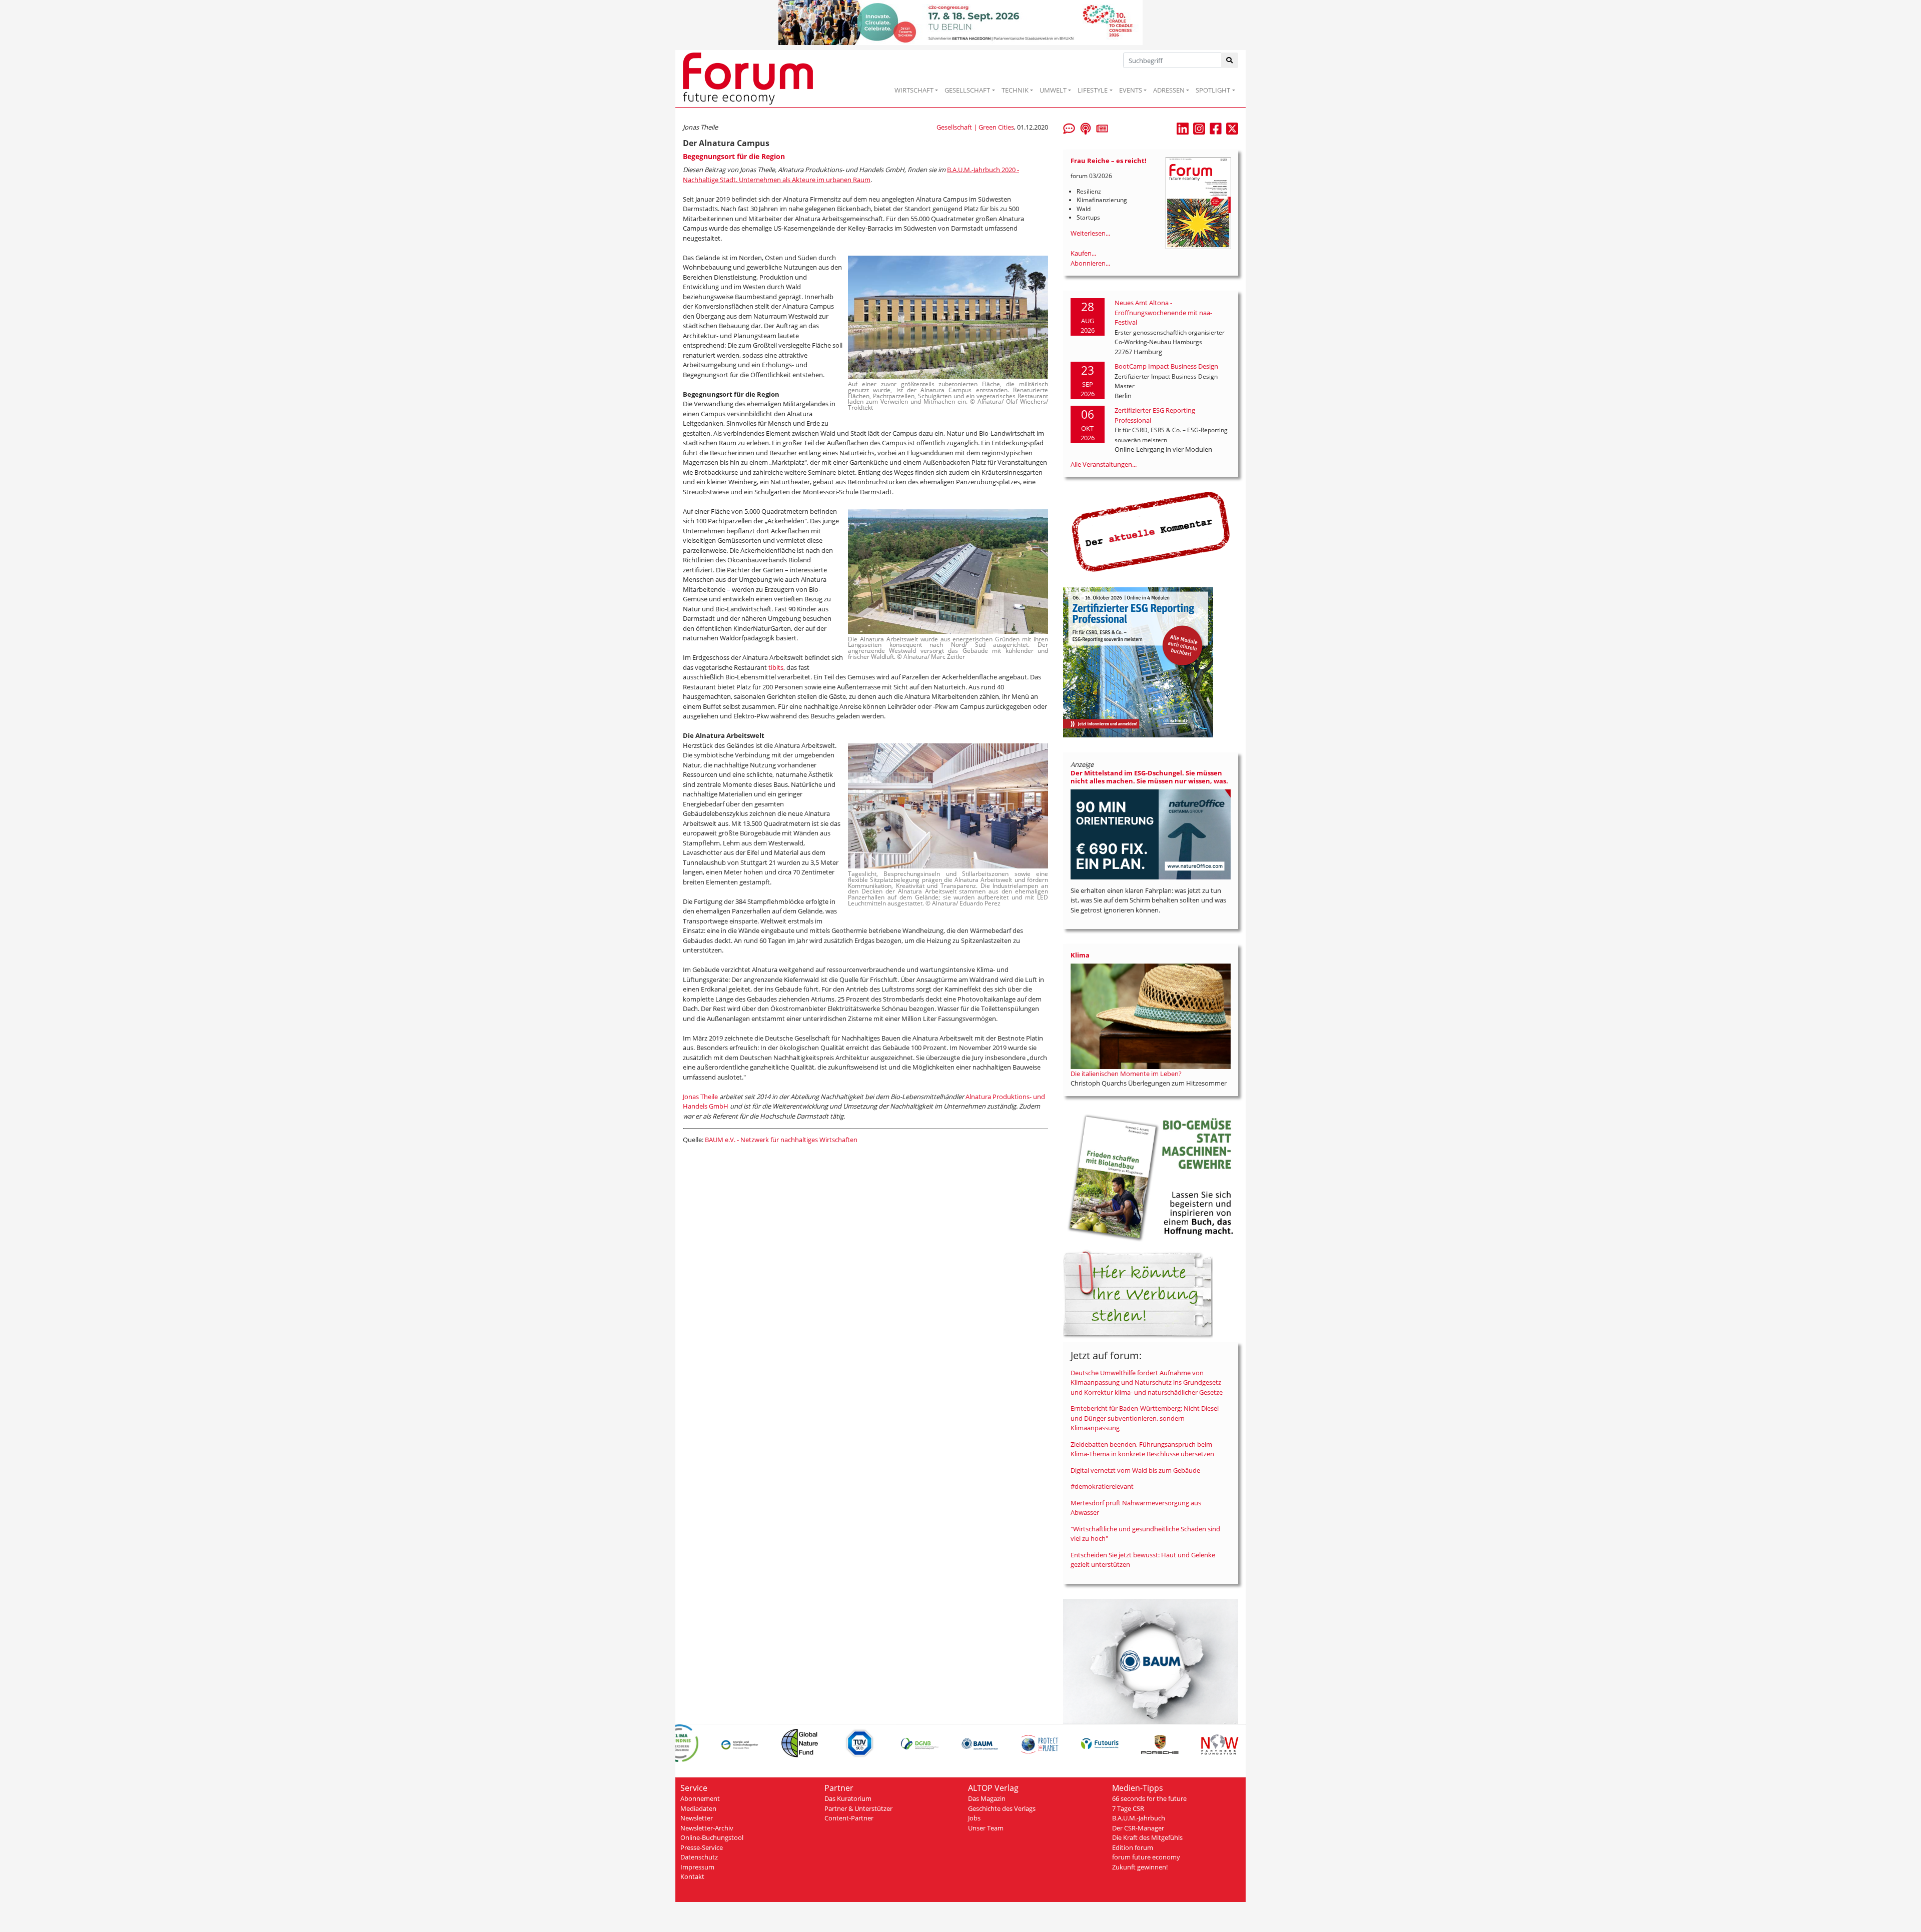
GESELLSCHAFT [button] (967, 90)
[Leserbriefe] (1069, 128)
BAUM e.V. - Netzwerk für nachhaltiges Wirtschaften (781, 1140)
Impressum (697, 1867)
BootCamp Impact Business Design (1166, 366)
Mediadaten (698, 1808)
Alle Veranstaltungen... (1104, 464)
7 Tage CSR (1128, 1808)
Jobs (974, 1818)
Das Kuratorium (848, 1798)
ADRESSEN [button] (1169, 90)
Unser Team (986, 1828)
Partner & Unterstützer (858, 1808)
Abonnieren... (1090, 263)
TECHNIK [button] (1015, 90)
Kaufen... (1083, 253)
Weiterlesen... (1090, 233)
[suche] (1230, 60)
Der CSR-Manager (1138, 1828)
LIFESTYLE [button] (1093, 90)
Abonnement (700, 1798)
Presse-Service (702, 1847)
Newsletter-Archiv (707, 1828)
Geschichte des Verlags (1002, 1808)
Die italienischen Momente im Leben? (1126, 1074)
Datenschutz (699, 1857)
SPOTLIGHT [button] (1213, 90)
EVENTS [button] (1131, 90)
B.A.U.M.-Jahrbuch (1139, 1818)
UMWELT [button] (1053, 90)
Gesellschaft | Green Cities (975, 127)
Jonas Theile (700, 1097)
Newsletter (697, 1818)
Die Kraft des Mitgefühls (1147, 1837)
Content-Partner (849, 1818)
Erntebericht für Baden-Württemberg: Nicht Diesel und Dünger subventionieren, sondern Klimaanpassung (1145, 1418)
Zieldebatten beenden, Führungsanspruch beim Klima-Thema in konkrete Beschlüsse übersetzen (1142, 1449)
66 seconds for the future (1149, 1798)
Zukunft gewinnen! (1140, 1867)
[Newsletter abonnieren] (1102, 128)
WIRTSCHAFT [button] (914, 90)
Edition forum (1133, 1847)
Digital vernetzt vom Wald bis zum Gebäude (1135, 1470)
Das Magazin (987, 1798)
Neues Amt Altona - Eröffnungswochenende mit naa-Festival (1163, 312)
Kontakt (692, 1876)
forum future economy (1146, 1857)
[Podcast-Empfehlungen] (1086, 128)
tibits (776, 667)
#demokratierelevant (1102, 1486)
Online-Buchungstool (712, 1837)
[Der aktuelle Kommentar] (1151, 531)
